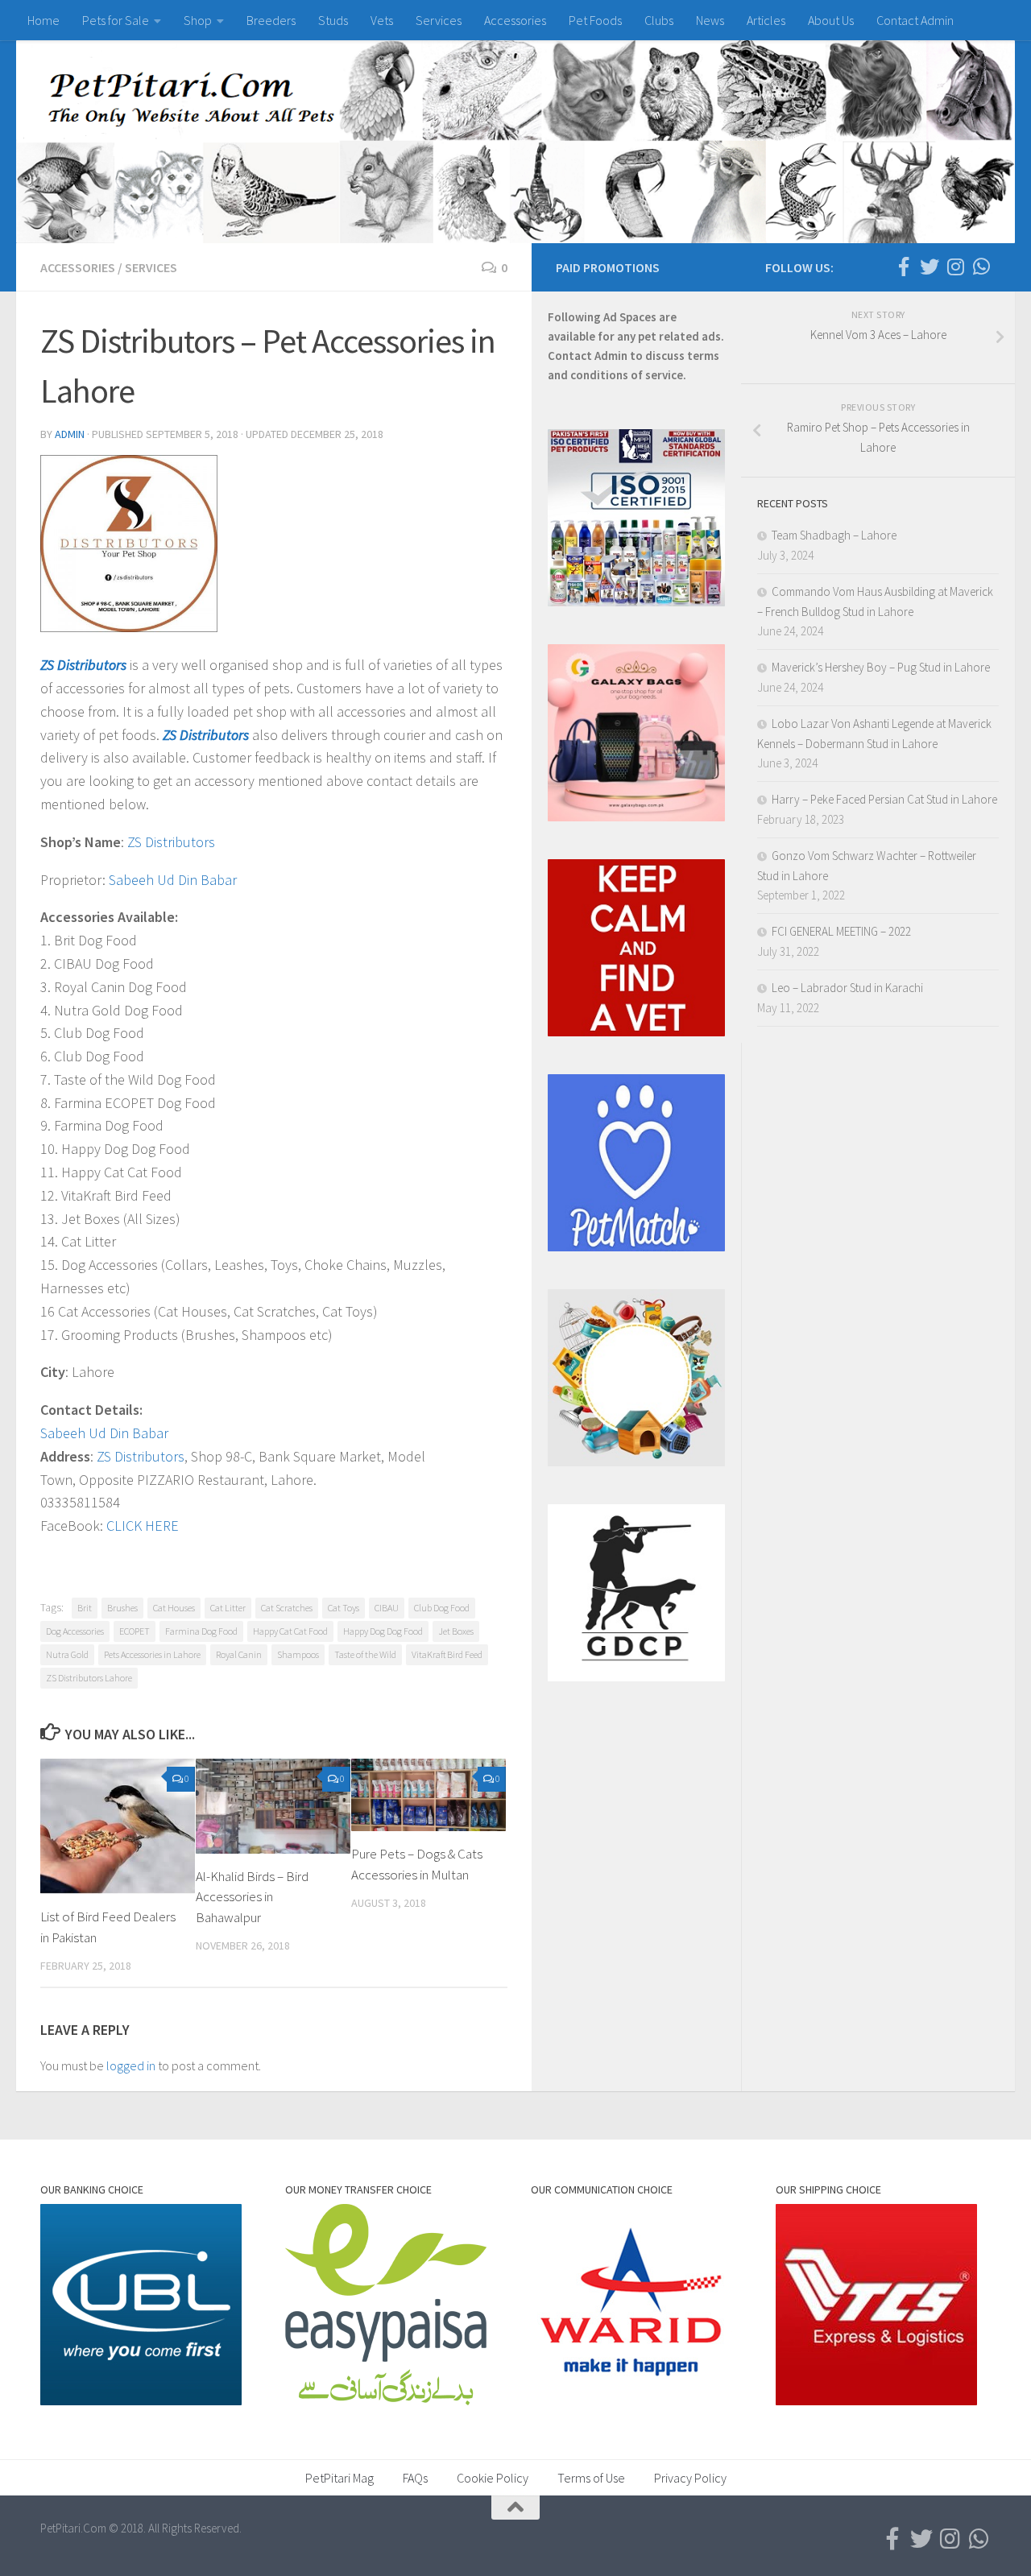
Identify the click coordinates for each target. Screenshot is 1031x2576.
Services (439, 20)
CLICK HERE (143, 1526)
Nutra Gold (67, 1654)
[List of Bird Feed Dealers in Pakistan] (118, 1826)
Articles (766, 20)
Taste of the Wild (365, 1654)
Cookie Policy (493, 2478)
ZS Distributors (83, 665)
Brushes (122, 1608)
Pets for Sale (116, 20)
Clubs (659, 20)
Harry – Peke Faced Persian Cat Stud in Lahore (884, 799)
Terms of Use (591, 2478)
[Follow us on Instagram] (955, 267)
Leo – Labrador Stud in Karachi (847, 988)
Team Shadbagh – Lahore (834, 535)
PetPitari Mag (340, 2478)
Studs (333, 20)
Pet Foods (595, 20)
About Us (831, 20)
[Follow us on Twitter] (930, 267)
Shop (198, 20)
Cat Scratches (287, 1608)
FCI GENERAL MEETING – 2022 (841, 931)
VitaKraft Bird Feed (447, 1654)
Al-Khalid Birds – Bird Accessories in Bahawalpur (252, 1897)
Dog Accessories (75, 1631)
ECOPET (135, 1631)
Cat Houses (174, 1608)
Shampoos (298, 1654)
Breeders (271, 20)
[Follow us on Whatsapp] (981, 267)
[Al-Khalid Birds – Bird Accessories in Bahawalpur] (273, 1806)
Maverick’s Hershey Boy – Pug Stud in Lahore (881, 667)
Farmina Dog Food (201, 1631)
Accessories (515, 20)
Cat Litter (228, 1608)
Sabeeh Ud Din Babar (173, 880)
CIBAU (387, 1608)
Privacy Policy (690, 2478)
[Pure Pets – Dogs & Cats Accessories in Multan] (429, 1795)
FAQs (415, 2478)
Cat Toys (344, 1608)
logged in (131, 2065)
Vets (382, 20)
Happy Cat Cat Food (290, 1631)
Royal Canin (239, 1654)
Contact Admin (915, 20)
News (710, 20)
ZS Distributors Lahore (89, 1678)
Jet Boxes (456, 1631)
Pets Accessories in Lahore (152, 1654)
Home (43, 20)
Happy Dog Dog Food (383, 1631)
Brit (85, 1608)
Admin (70, 434)
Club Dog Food (442, 1608)
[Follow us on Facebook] (904, 267)
